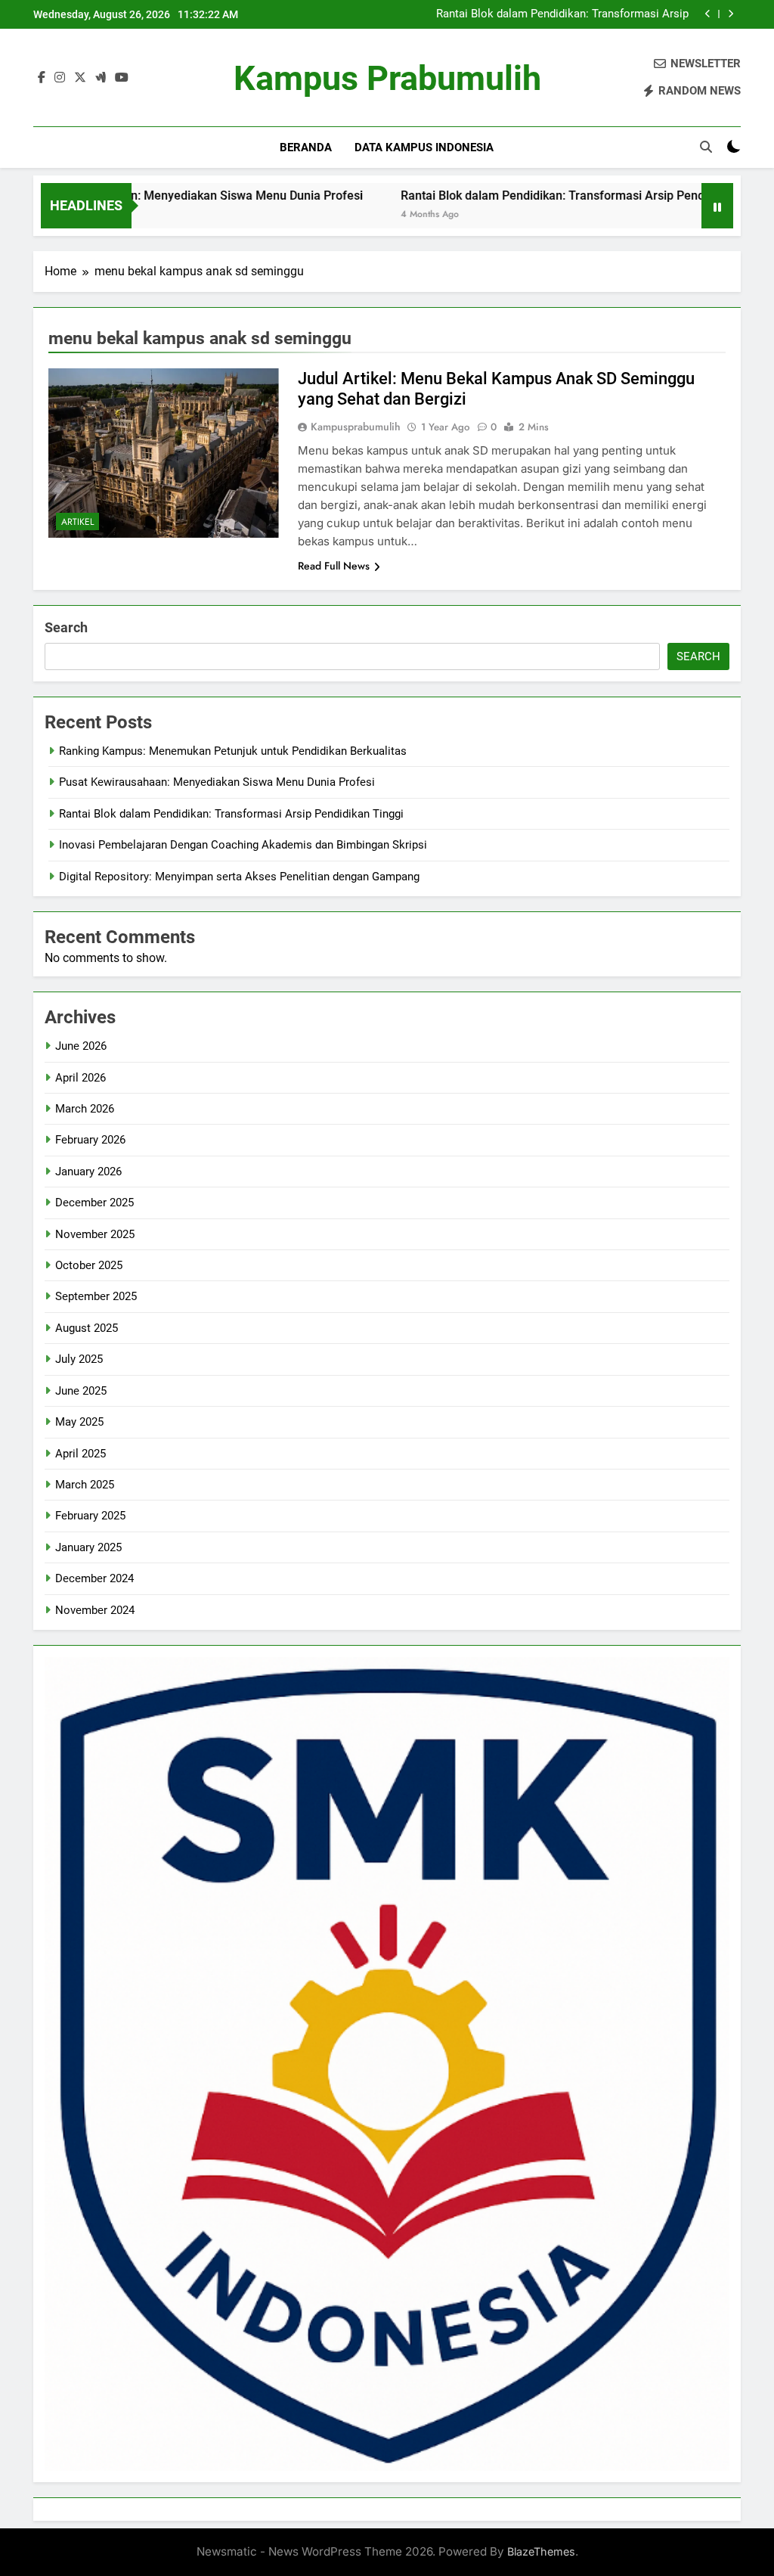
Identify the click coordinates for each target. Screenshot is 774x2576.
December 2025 (94, 1203)
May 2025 (79, 1422)
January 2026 (88, 1172)
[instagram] (60, 78)
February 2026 (90, 1140)
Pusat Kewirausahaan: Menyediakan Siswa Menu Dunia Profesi (217, 782)
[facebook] (42, 78)
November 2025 (95, 1234)
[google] (101, 78)
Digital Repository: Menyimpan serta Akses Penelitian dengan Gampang (239, 877)
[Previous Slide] (708, 14)
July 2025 (79, 1359)
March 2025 (85, 1485)
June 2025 (81, 1391)
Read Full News (334, 566)
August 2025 (87, 1328)
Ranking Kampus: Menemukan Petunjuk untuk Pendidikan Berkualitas (233, 751)
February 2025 (90, 1516)
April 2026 (80, 1078)
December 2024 (94, 1578)
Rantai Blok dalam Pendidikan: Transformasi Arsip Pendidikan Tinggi (562, 14)
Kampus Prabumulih (387, 78)
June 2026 (81, 1046)
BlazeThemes (541, 2551)
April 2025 (80, 1454)
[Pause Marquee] (717, 206)
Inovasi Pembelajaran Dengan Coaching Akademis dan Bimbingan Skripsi (243, 845)
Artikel (77, 522)
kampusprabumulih (356, 427)
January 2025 (88, 1547)
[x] (80, 78)
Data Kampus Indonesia (424, 147)
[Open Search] (706, 147)
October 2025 (89, 1265)
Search (66, 627)
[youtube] (122, 78)
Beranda (306, 147)
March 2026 (85, 1109)
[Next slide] (731, 14)
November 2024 (95, 1610)
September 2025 (96, 1296)
